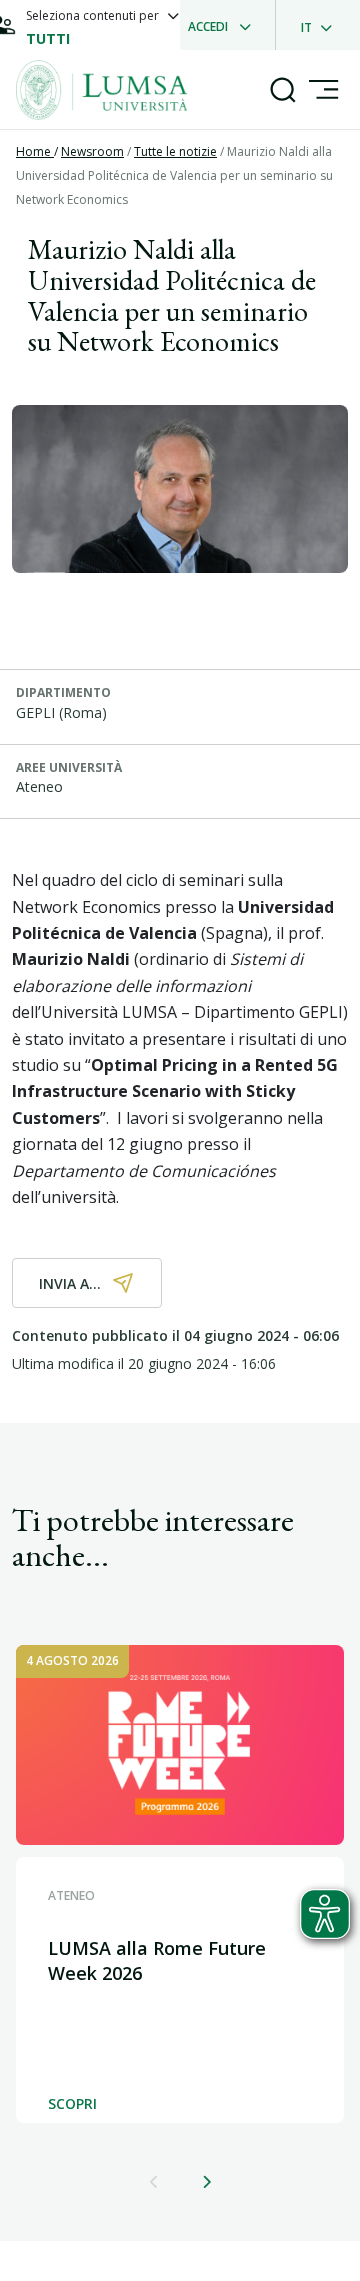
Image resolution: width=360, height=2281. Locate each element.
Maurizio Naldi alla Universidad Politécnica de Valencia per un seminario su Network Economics (174, 175)
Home (35, 151)
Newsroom (92, 151)
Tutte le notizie (175, 151)
